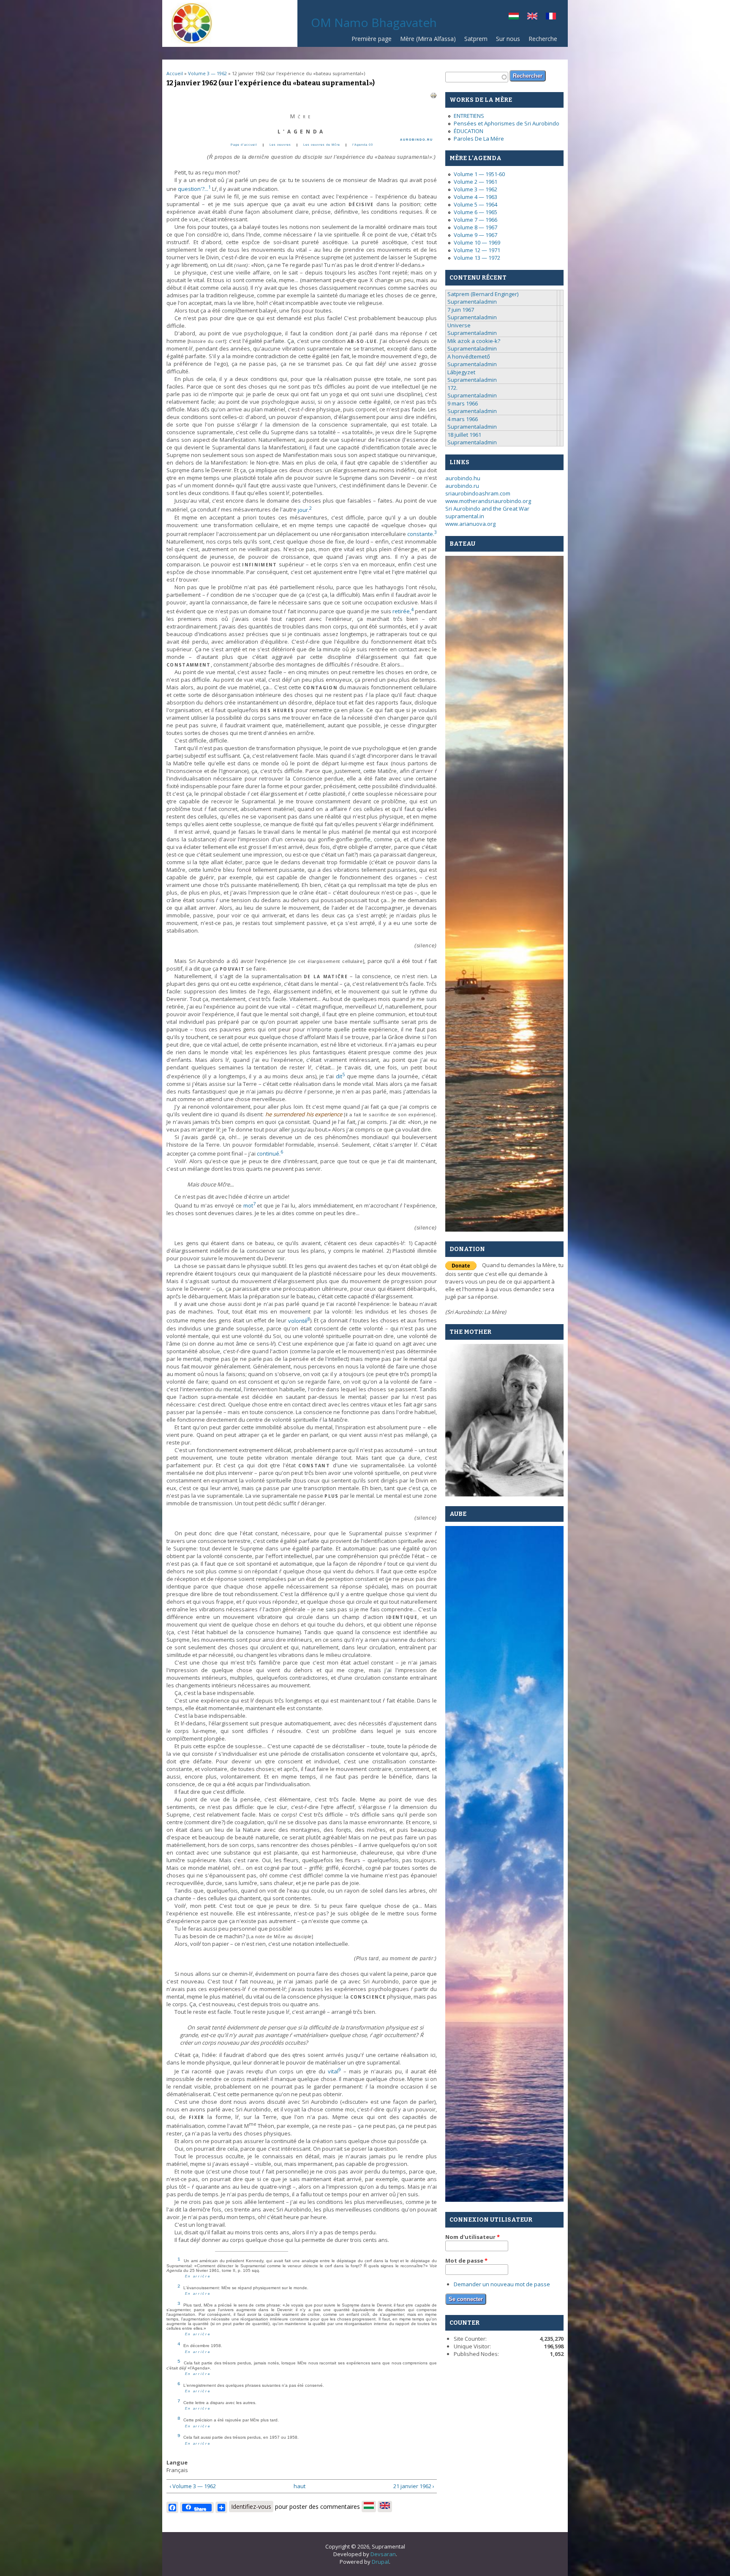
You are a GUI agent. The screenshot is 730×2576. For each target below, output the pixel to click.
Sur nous (508, 39)
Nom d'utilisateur (473, 2237)
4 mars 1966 (463, 419)
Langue (177, 2462)
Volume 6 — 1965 (475, 212)
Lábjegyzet (461, 372)
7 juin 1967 (461, 310)
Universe (459, 325)
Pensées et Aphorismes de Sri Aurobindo (507, 123)
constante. (422, 534)
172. (452, 388)
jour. (305, 510)
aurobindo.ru (462, 486)
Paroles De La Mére (479, 139)
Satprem (476, 39)
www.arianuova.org (470, 524)
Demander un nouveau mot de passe (502, 2284)
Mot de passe (466, 2260)
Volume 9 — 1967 (475, 235)
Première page (372, 39)
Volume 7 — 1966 (475, 220)
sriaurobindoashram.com (478, 493)
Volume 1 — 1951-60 (479, 174)
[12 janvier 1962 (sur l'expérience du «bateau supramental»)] (551, 17)
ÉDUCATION (469, 131)
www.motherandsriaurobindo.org (488, 501)
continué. (270, 1153)
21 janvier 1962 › (414, 2486)
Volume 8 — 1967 (475, 227)
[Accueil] (192, 42)
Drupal (380, 2562)
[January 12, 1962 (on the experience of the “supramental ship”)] (532, 17)
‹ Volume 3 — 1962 (193, 2486)
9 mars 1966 (463, 403)
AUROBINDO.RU (417, 140)
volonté (299, 1321)
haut (299, 2486)
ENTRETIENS (469, 116)
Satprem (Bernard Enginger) (483, 294)
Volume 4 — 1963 (475, 197)
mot (249, 1205)
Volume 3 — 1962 (207, 73)
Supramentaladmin (472, 302)
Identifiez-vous (251, 2507)
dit (340, 1076)
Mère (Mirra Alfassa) (428, 39)
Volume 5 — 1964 (475, 204)
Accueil (175, 73)
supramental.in (465, 516)
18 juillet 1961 (464, 435)
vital (334, 2071)
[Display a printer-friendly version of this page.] (433, 95)
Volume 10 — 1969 (477, 242)
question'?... (194, 189)
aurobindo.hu (463, 478)
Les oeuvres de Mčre (322, 145)
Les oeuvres (280, 145)
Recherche (543, 39)
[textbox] (477, 77)
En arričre (198, 2276)
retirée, (403, 611)
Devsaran (383, 2554)
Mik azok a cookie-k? (474, 341)
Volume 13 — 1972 (477, 258)
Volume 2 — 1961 (475, 182)
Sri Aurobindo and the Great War (487, 509)
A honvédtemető (469, 356)
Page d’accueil (244, 145)
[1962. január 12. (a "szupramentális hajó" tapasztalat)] (514, 17)
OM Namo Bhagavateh (374, 22)
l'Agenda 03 (363, 145)
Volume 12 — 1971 (477, 250)
